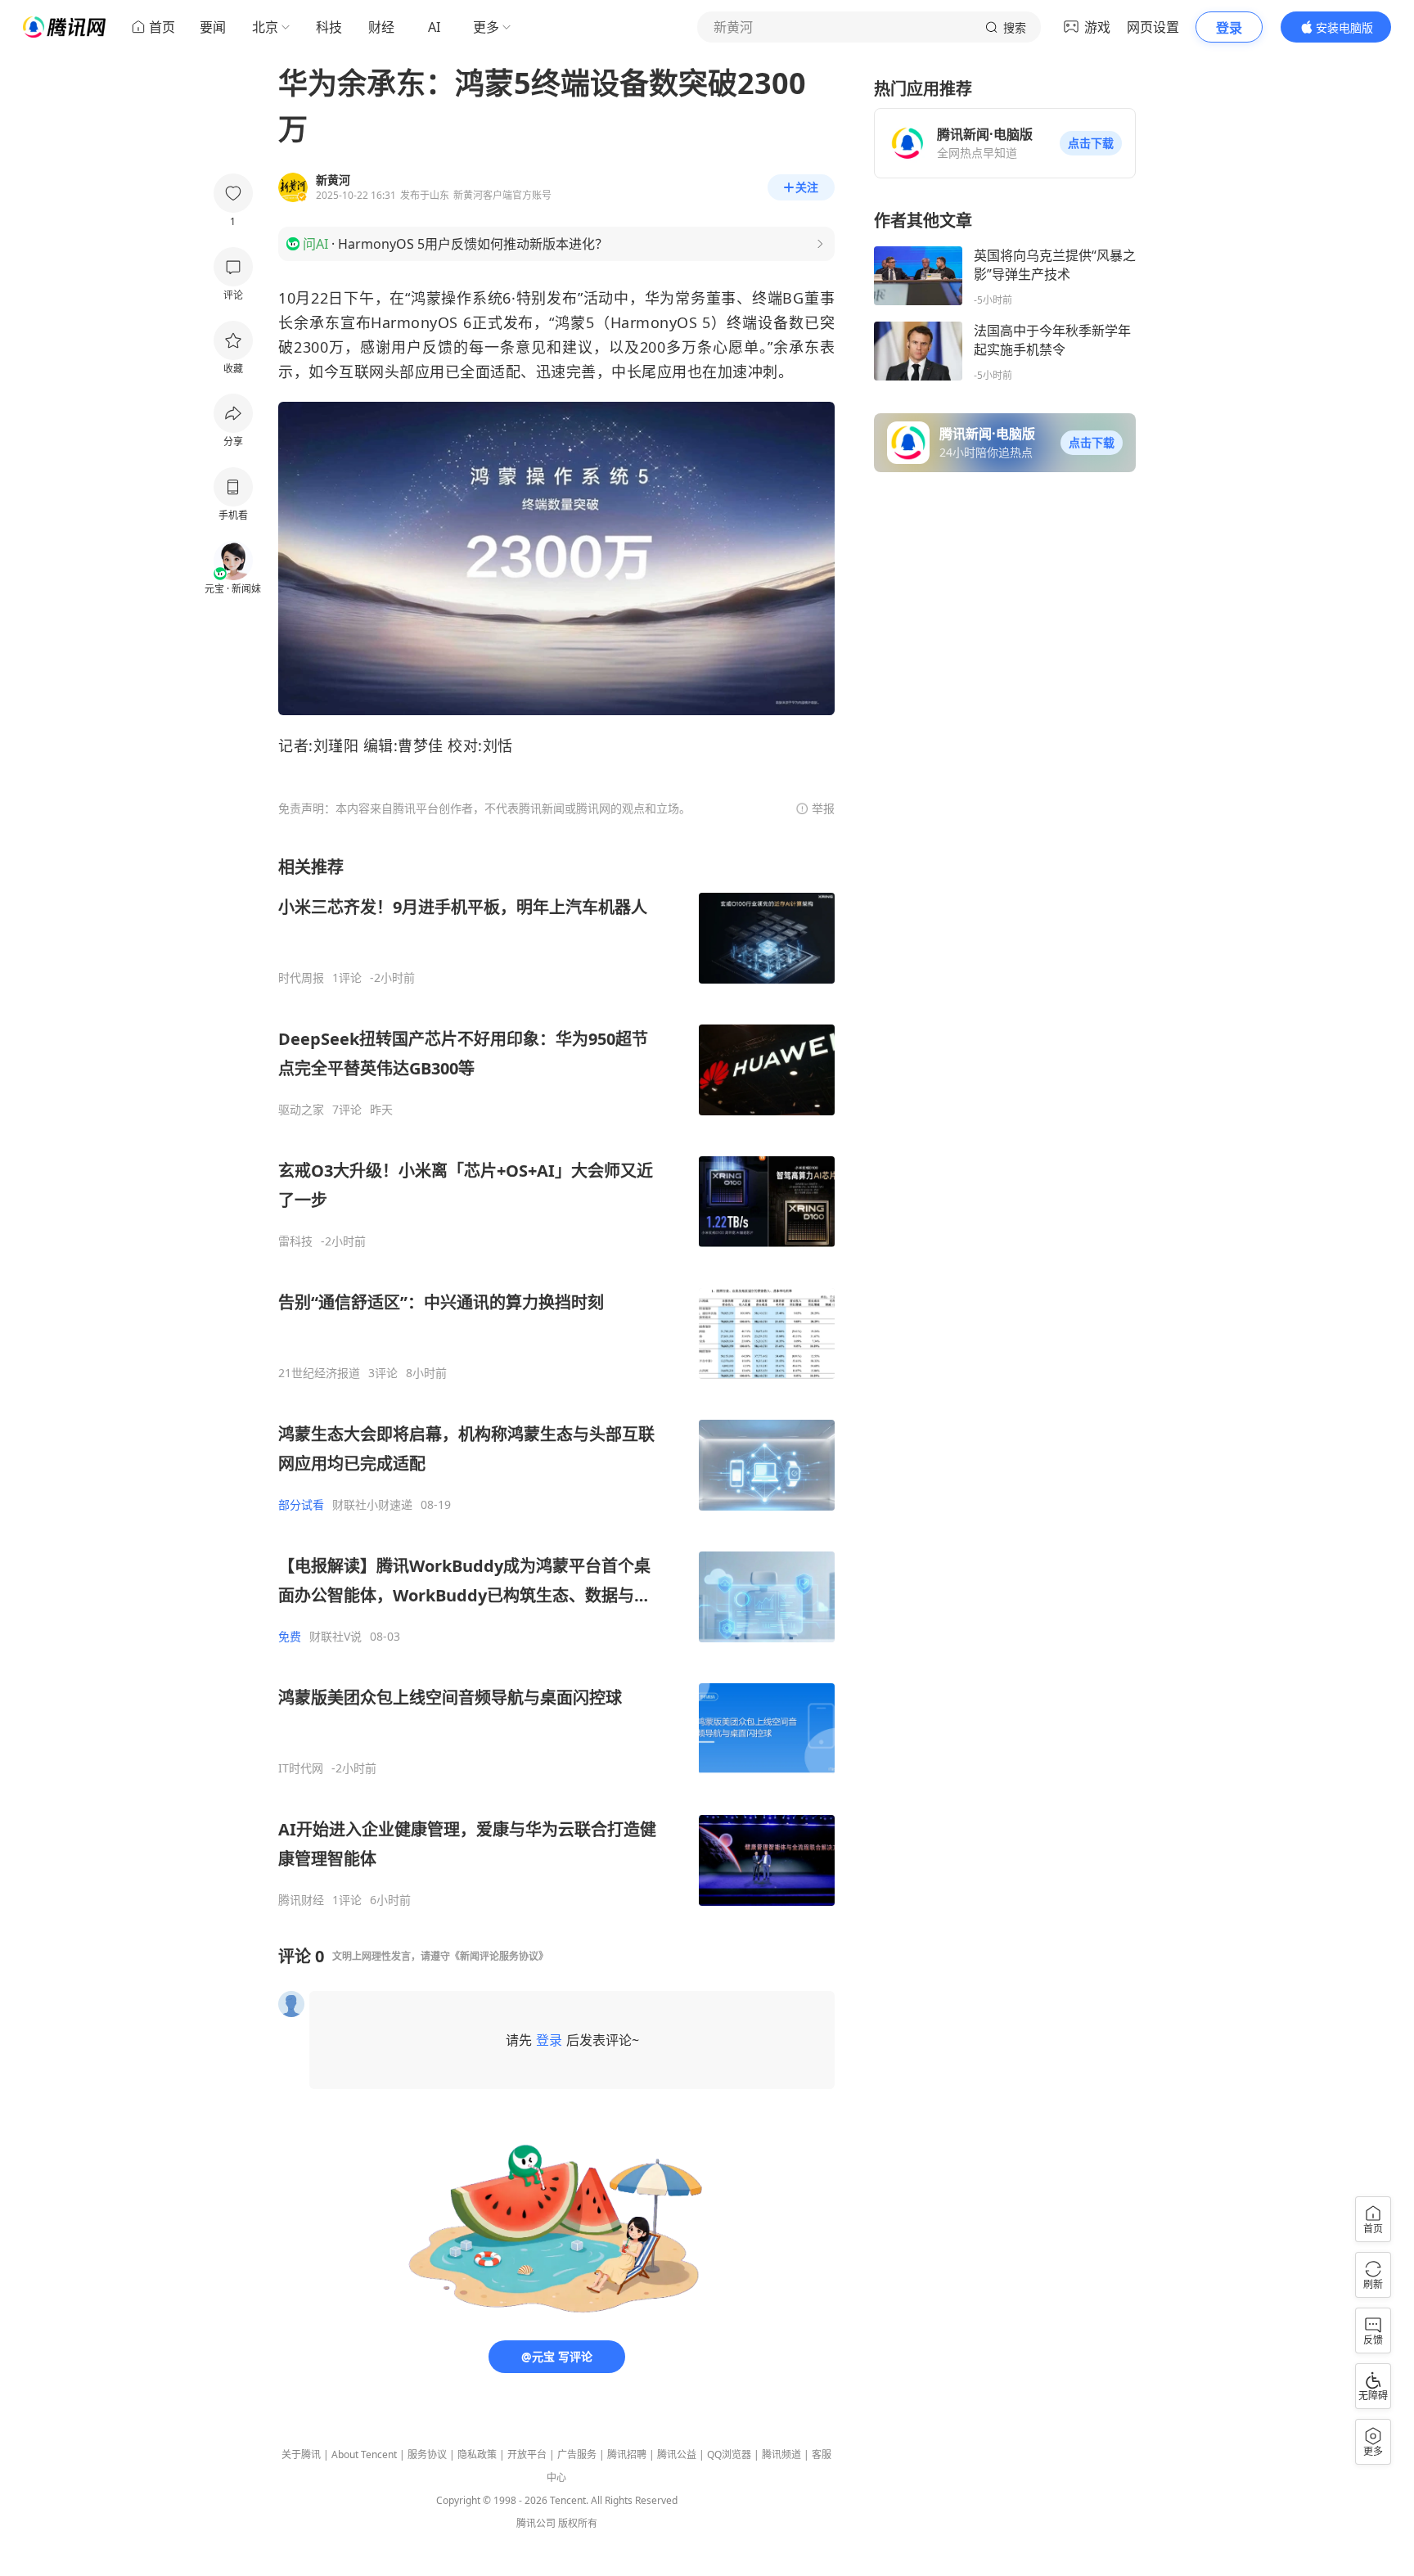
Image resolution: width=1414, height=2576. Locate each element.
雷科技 (295, 1241)
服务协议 (427, 2454)
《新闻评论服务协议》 (499, 1956)
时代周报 (301, 978)
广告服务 (577, 2454)
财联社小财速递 (372, 1505)
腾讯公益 (677, 2454)
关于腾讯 (301, 2454)
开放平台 (527, 2454)
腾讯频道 (781, 2454)
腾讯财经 (301, 1900)
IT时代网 (301, 1768)
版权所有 (578, 2523)
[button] (1091, 143)
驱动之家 (301, 1110)
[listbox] (556, 1382)
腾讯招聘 (627, 2454)
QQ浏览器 (729, 2454)
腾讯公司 (536, 2523)
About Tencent (364, 2454)
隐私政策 (477, 2454)
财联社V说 (335, 1637)
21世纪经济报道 (319, 1373)
